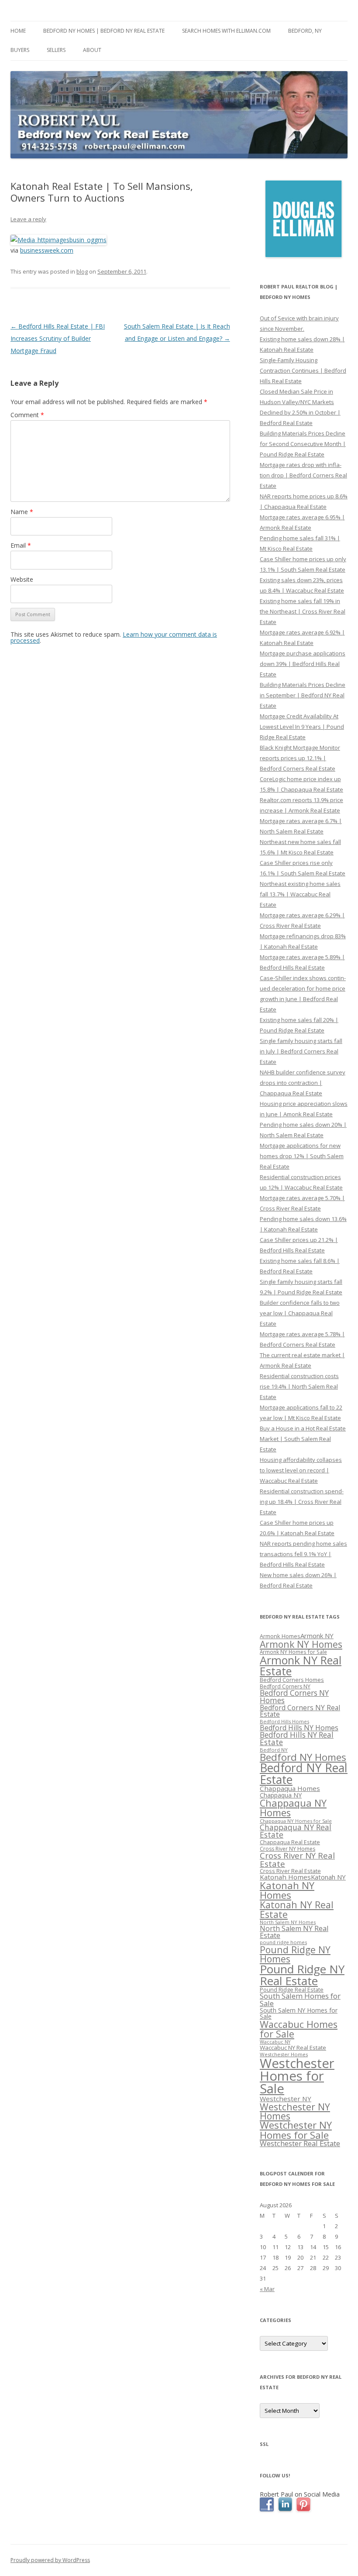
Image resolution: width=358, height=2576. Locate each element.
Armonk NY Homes (301, 1644)
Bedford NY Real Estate (304, 1774)
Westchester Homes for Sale (297, 2076)
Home (18, 31)
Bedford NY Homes (303, 1757)
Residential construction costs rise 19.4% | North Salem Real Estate (299, 1386)
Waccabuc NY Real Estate (293, 2048)
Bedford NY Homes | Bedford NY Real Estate (104, 31)
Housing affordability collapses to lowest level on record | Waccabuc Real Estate (301, 1470)
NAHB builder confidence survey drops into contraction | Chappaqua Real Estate (303, 1083)
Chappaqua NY (281, 1795)
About (92, 50)
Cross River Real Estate (290, 1871)
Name (22, 512)
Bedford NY (274, 1750)
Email (21, 545)
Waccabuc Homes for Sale (299, 2029)
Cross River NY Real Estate (297, 1860)
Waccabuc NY (275, 2042)
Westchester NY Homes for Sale (296, 2130)
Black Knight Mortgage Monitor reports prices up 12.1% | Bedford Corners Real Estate (300, 758)
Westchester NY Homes (295, 2111)
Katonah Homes (285, 1877)
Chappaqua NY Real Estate (296, 1831)
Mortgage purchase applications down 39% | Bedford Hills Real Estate (303, 664)
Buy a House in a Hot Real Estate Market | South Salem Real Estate (303, 1439)
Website (22, 579)
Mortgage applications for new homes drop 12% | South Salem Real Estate (302, 1156)
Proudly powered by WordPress (50, 2560)
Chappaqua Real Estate (290, 1842)
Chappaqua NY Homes (293, 1808)
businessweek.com (47, 250)
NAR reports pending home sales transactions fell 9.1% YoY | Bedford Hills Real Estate (303, 1554)
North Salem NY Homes (288, 1922)
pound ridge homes (283, 1942)
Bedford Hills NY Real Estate (297, 1739)
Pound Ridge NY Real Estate (302, 1975)
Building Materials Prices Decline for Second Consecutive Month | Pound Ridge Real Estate (303, 444)
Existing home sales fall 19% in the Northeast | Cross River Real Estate (303, 611)
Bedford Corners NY (285, 1686)
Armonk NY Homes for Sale (293, 1652)
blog (82, 271)
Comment (27, 415)
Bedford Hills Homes (284, 1721)
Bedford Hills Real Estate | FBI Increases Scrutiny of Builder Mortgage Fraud (58, 338)
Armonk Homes (280, 1636)
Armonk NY (317, 1636)
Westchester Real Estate (300, 2143)
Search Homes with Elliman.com (226, 31)
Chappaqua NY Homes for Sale (296, 1821)
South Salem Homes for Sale (300, 2000)
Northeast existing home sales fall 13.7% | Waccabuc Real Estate (300, 894)
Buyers (20, 50)
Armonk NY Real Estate (301, 1665)
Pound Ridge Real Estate (292, 1990)
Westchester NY (286, 2099)
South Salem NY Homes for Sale (299, 2013)
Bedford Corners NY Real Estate (300, 1711)
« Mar (267, 2289)
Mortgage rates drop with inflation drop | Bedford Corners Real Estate (303, 475)
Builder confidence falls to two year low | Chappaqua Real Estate (300, 1313)
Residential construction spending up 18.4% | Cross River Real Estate (302, 1502)
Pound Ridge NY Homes (295, 1954)
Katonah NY (328, 1877)
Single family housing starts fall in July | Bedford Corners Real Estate (301, 1051)
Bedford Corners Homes (292, 1680)
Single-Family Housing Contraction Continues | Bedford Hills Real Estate (303, 370)
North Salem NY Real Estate (294, 1932)
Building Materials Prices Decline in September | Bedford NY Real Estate (303, 695)
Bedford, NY (305, 31)
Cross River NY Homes (287, 1849)
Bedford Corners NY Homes (294, 1697)
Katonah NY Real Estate (297, 1909)
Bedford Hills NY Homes (299, 1728)
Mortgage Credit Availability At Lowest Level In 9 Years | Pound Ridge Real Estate (302, 727)
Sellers (56, 50)
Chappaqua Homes (290, 1788)
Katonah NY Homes (287, 1890)
